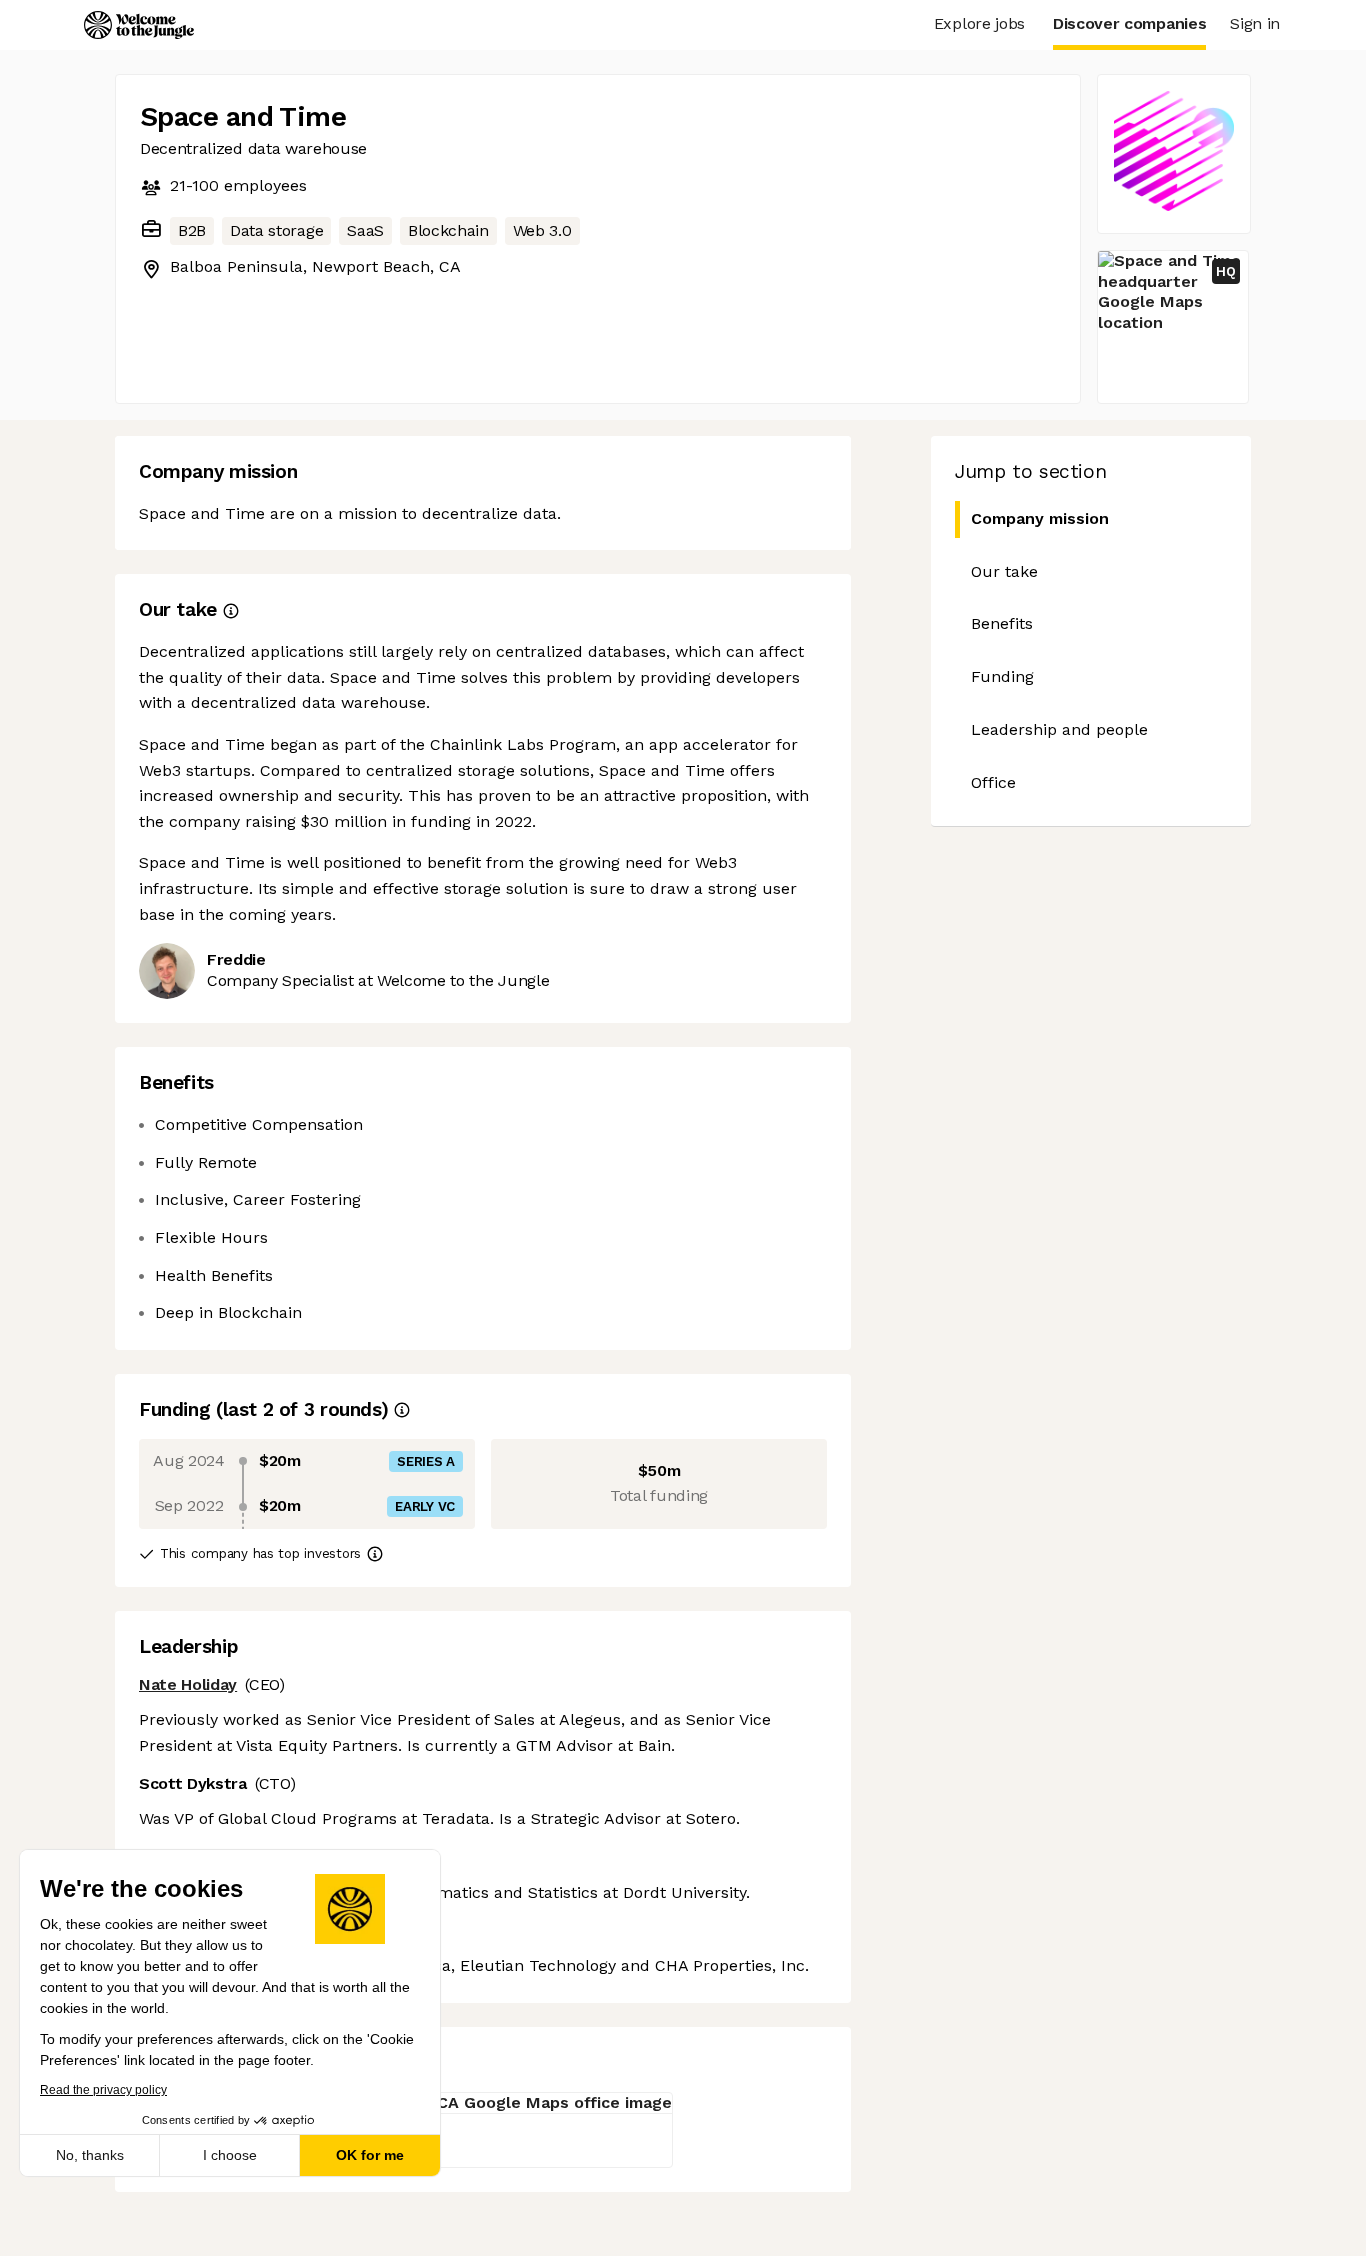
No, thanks (90, 2155)
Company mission (1040, 518)
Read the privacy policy (103, 2090)
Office (993, 782)
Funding (1002, 676)
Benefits (1002, 623)
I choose (230, 2155)
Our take (1004, 571)
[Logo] (139, 25)
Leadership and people (1059, 729)
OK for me (370, 2155)
